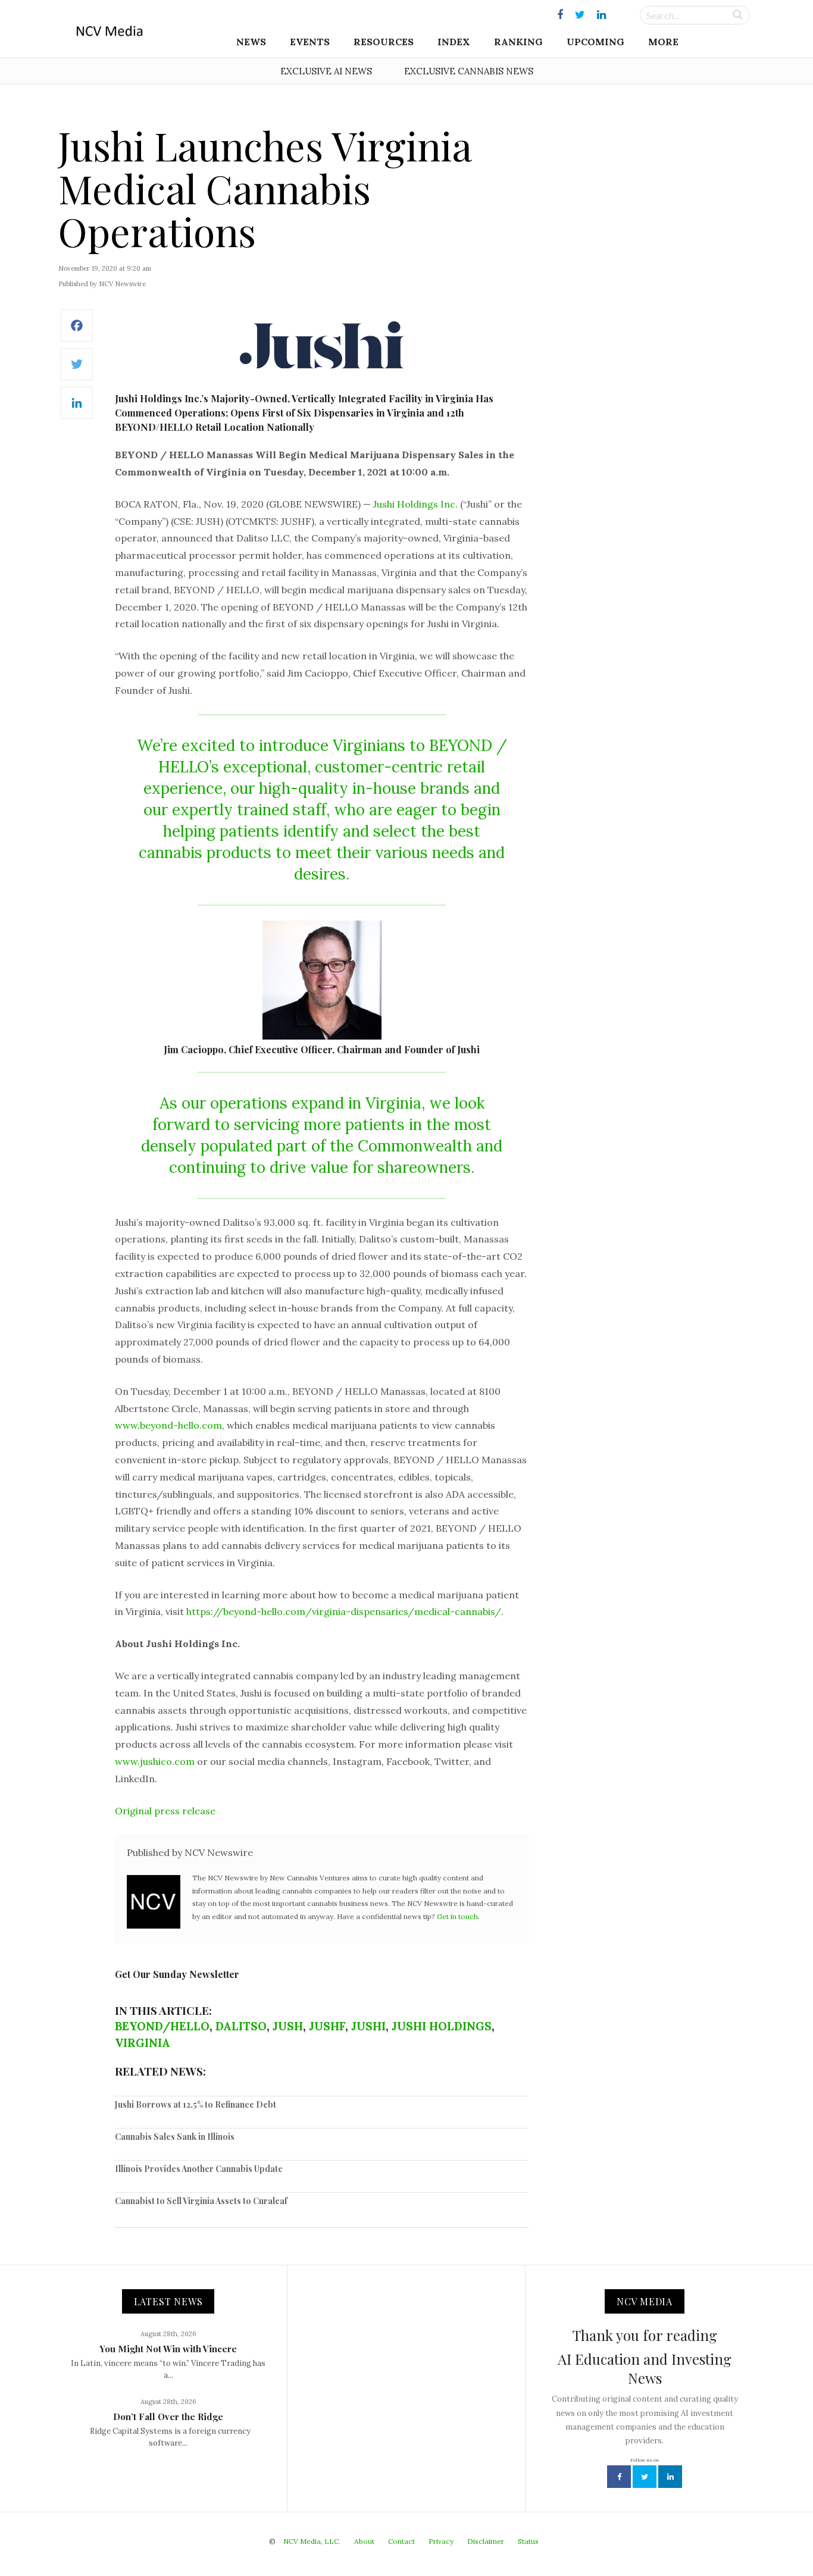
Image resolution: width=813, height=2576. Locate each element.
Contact (401, 2541)
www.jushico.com (155, 1761)
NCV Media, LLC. (312, 2541)
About (364, 2541)
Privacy (441, 2541)
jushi (368, 2026)
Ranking (518, 42)
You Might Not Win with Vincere (168, 2349)
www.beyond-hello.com (168, 1425)
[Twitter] (77, 370)
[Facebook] (77, 332)
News (251, 42)
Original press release (165, 1811)
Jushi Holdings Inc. (415, 504)
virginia (143, 2043)
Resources (384, 42)
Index (454, 42)
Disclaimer (486, 2541)
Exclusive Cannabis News (469, 71)
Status (528, 2541)
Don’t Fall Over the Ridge (168, 2417)
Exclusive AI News (326, 71)
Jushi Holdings (442, 2026)
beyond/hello (162, 2026)
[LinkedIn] (77, 409)
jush (288, 2026)
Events (310, 42)
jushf (327, 2026)
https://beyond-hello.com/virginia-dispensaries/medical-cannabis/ (344, 1611)
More (663, 42)
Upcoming (595, 42)
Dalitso (241, 2026)
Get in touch (457, 1916)
